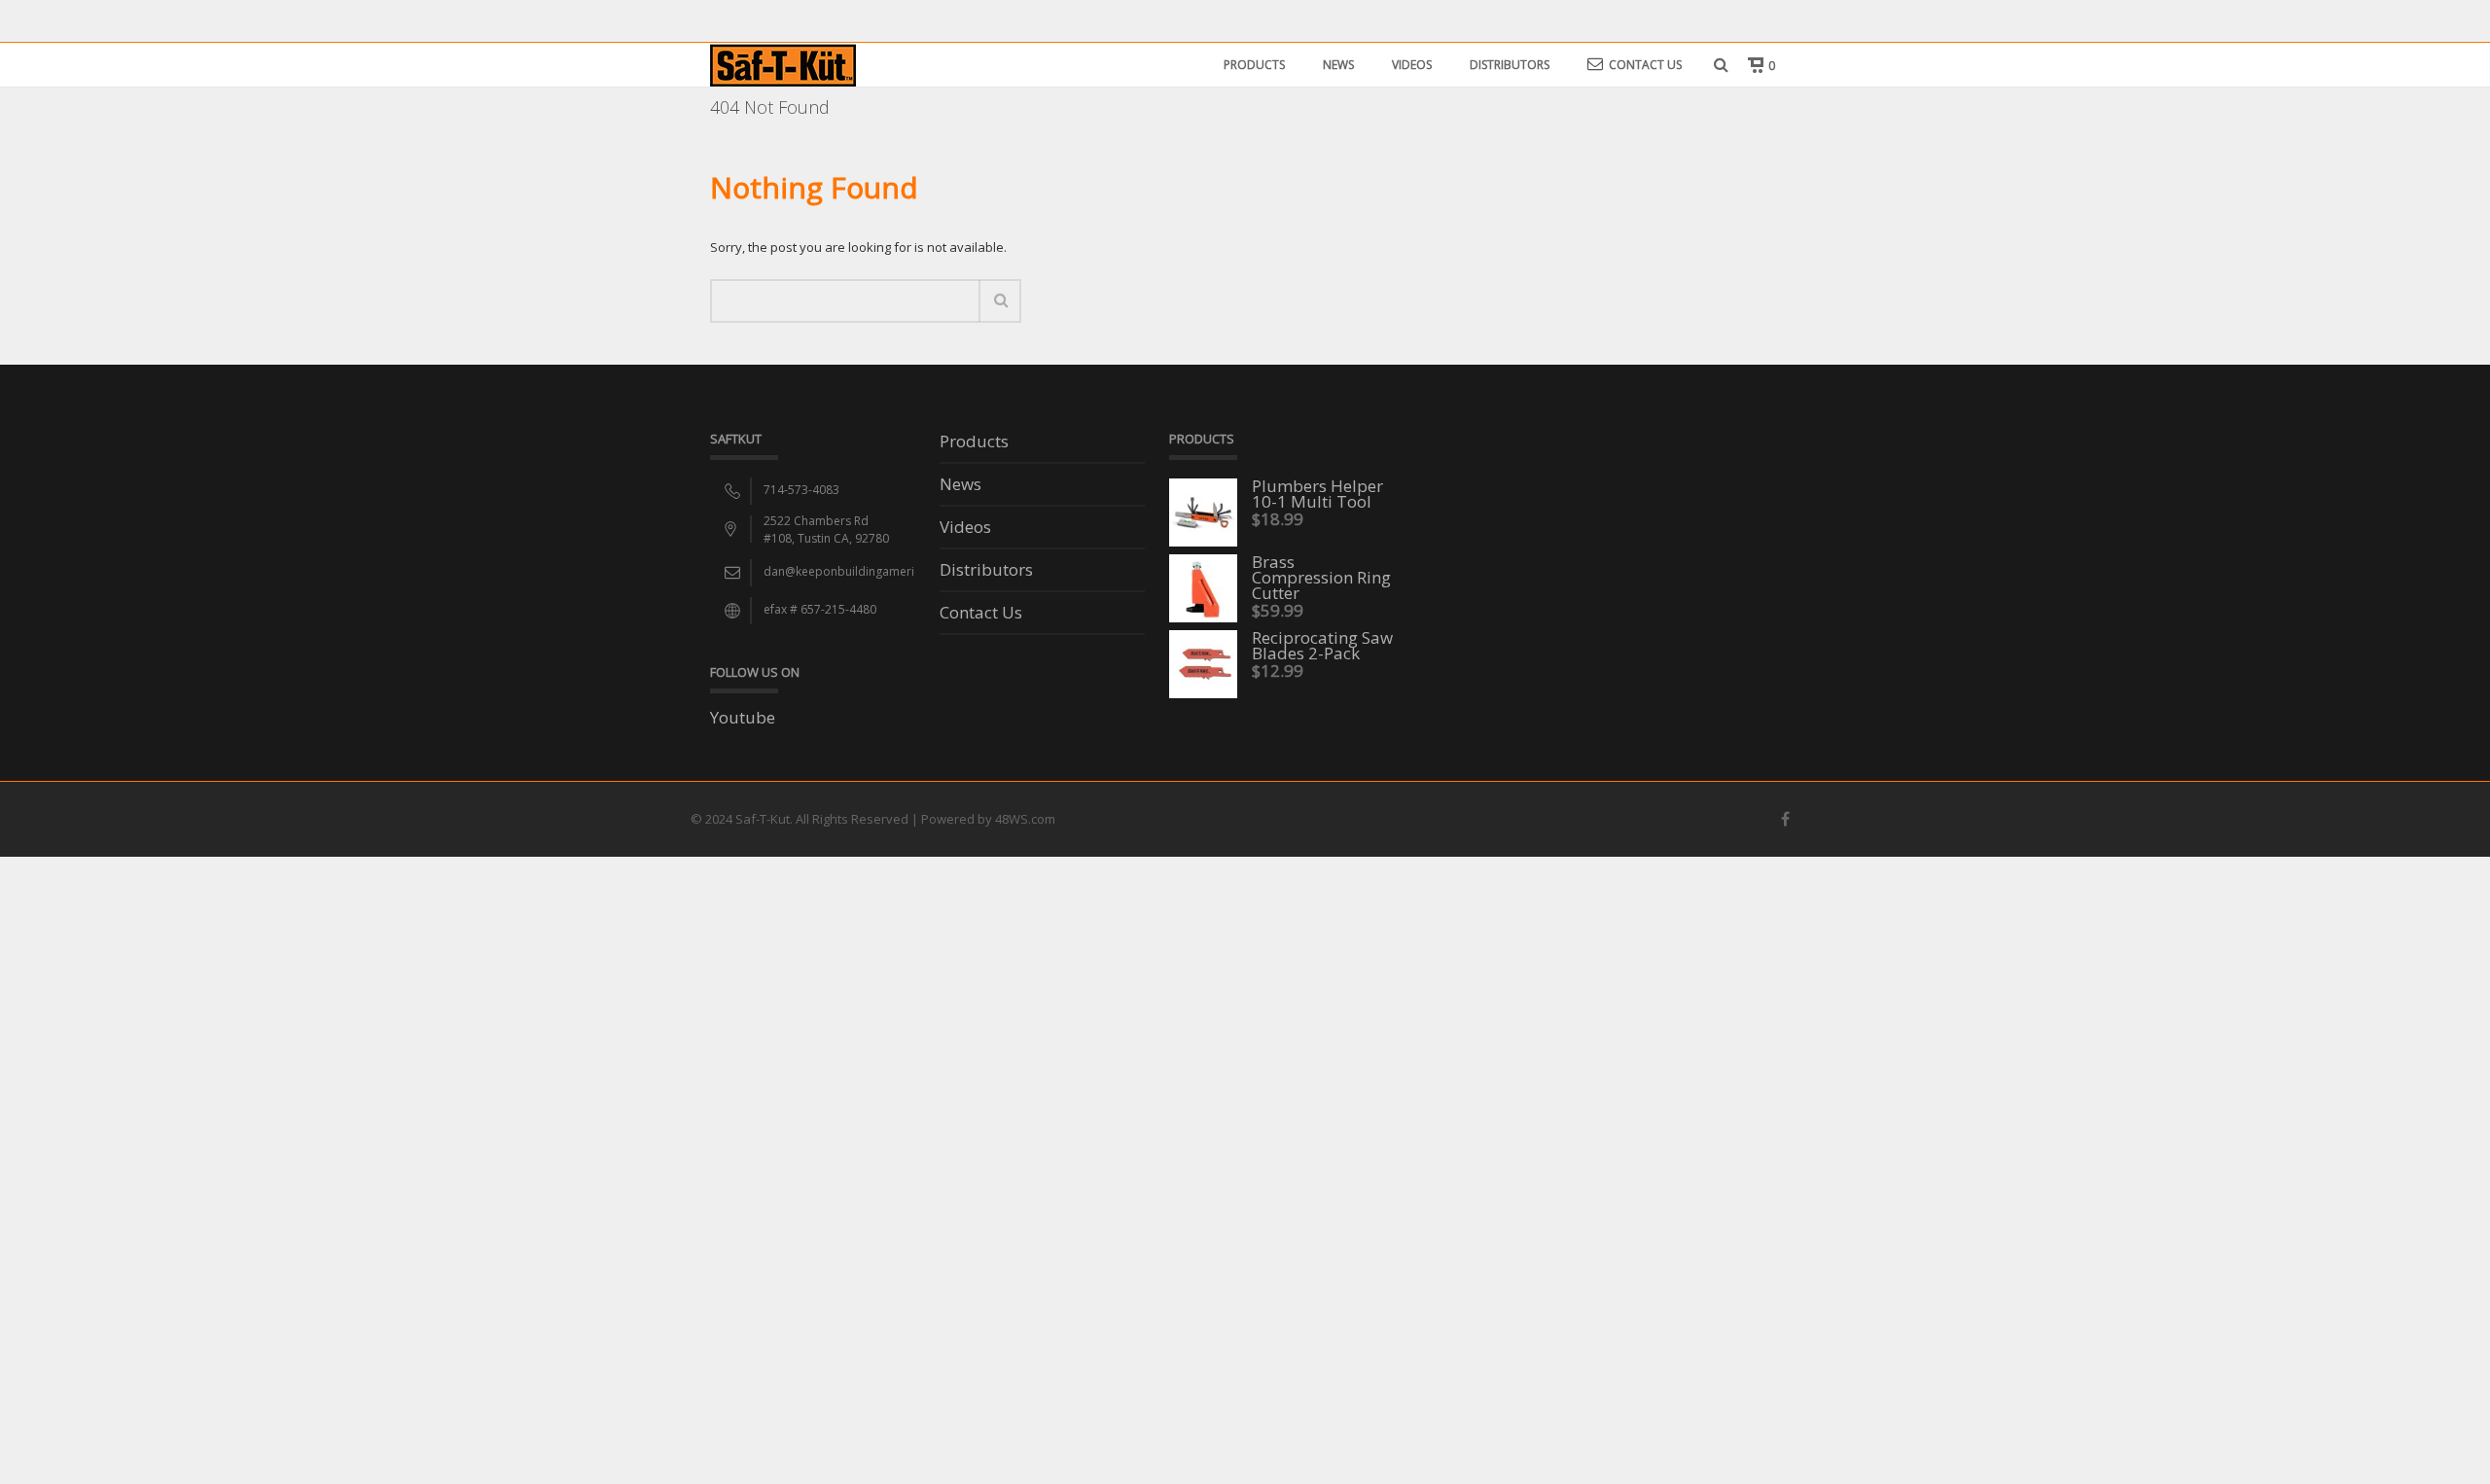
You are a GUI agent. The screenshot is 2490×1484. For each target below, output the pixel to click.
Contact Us (1645, 65)
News (1338, 65)
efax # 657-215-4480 (820, 609)
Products (1254, 65)
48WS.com (1025, 819)
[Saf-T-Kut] (783, 64)
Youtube (743, 717)
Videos (1412, 65)
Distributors (1510, 65)
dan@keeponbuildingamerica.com (859, 571)
